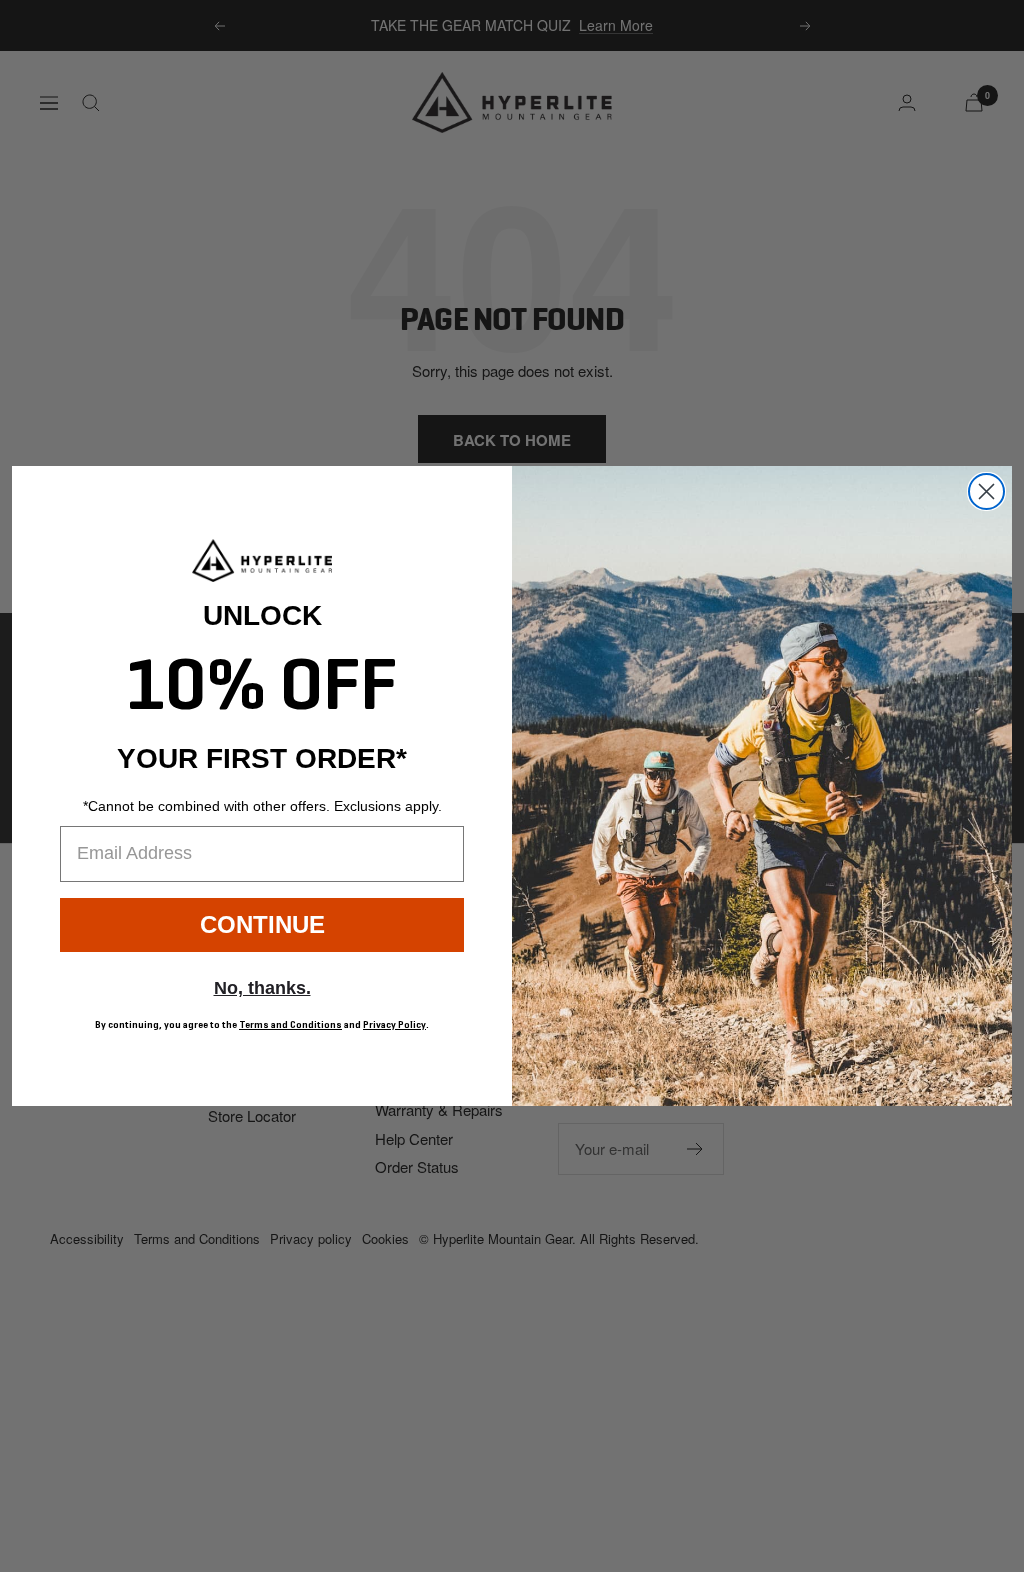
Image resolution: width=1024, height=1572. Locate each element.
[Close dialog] (986, 491)
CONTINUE (262, 924)
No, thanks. (262, 988)
